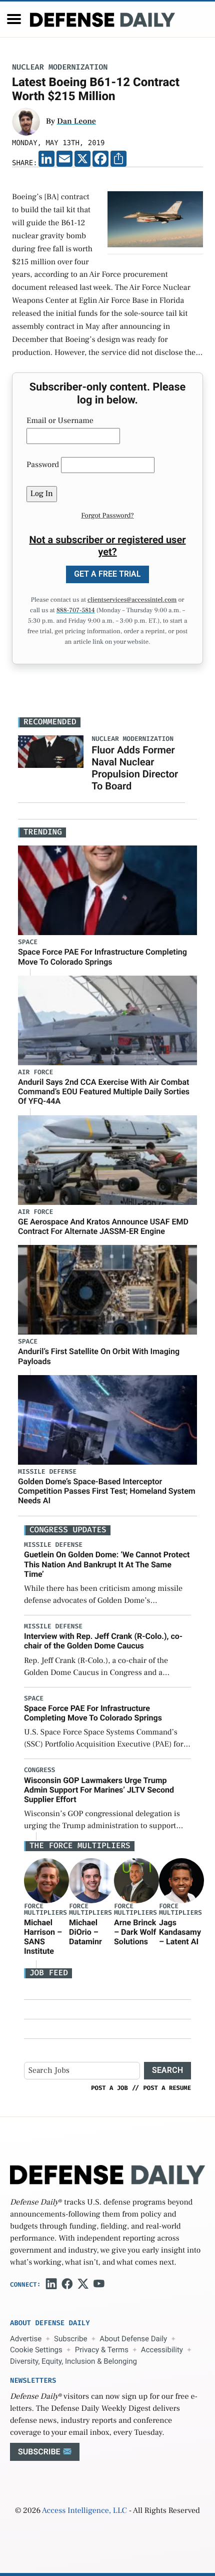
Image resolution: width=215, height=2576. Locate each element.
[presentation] (46, 1880)
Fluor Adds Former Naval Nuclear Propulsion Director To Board (135, 768)
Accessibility (162, 2350)
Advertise (26, 2339)
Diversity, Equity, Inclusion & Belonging (73, 2361)
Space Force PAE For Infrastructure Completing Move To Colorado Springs (102, 957)
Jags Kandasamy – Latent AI (180, 1932)
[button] (14, 19)
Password (43, 465)
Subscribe (70, 2339)
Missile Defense (47, 1472)
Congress (39, 1770)
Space (28, 942)
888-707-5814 (76, 611)
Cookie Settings (36, 2350)
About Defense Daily (133, 2339)
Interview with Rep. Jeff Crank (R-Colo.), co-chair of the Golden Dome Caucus (103, 1641)
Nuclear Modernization (60, 67)
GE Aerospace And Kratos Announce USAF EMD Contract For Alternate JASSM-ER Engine (103, 1226)
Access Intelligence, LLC (84, 2511)
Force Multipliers (45, 1910)
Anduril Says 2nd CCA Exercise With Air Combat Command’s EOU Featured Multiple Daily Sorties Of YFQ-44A (104, 1092)
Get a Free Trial (107, 574)
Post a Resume (167, 2088)
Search (167, 2070)
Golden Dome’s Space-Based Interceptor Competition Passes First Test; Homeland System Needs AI (107, 1491)
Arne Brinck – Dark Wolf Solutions (135, 1932)
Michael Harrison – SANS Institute (43, 1937)
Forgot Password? (107, 516)
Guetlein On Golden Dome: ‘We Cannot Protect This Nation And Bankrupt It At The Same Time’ (107, 1564)
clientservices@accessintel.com (132, 600)
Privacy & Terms (102, 2350)
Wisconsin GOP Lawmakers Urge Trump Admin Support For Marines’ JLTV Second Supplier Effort (99, 1790)
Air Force (35, 1072)
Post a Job (109, 2088)
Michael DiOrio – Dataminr (85, 1932)
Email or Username (60, 421)
